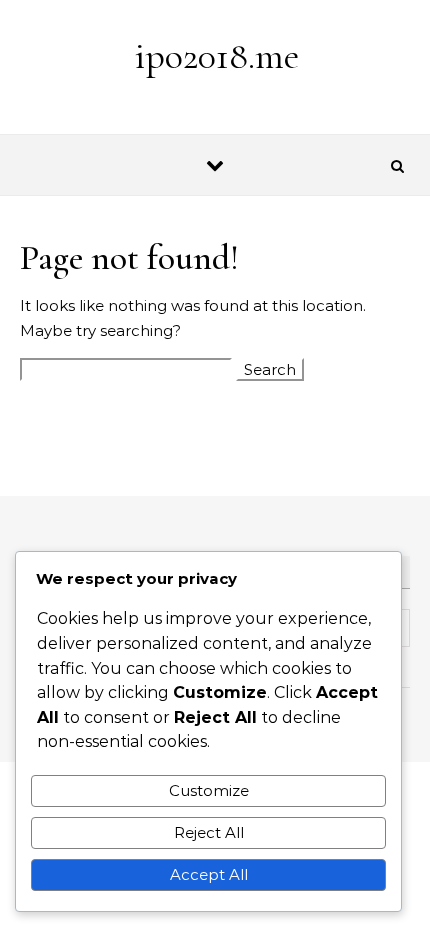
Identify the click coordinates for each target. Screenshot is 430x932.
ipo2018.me (216, 56)
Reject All (209, 832)
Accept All (209, 874)
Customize (209, 790)
